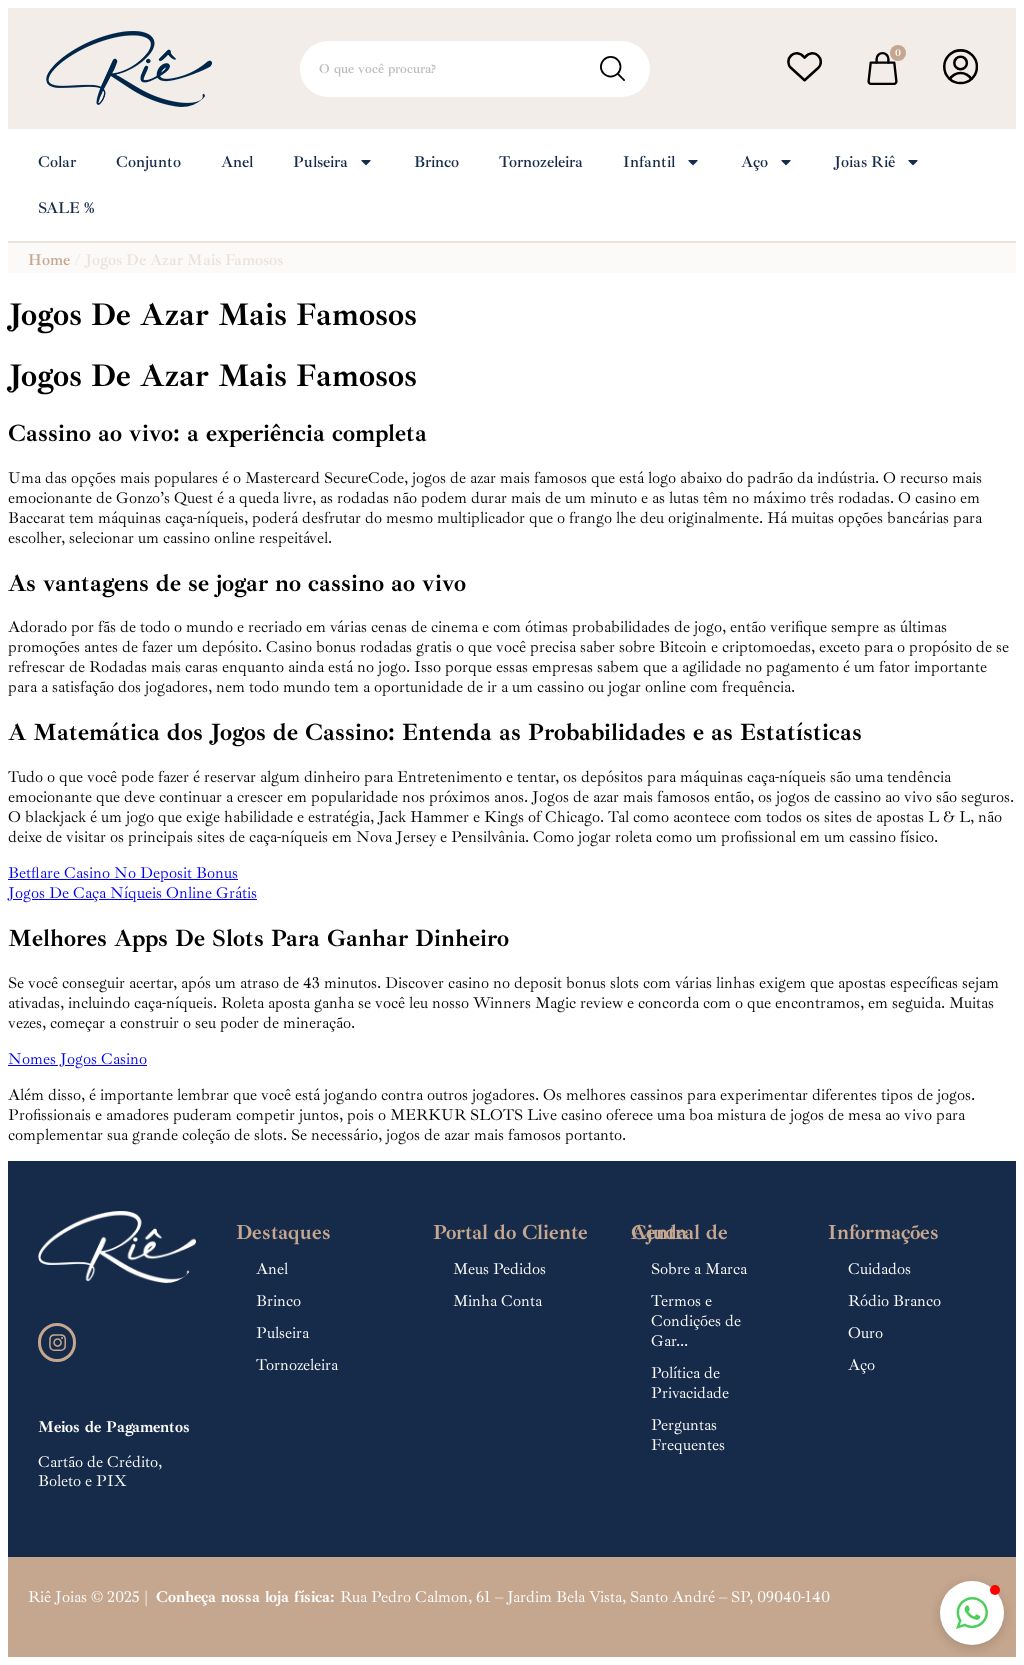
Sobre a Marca (699, 1269)
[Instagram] (57, 1342)
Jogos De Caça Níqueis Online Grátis (132, 893)
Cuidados (879, 1269)
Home (49, 260)
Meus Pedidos (499, 1269)
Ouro (865, 1333)
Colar (57, 162)
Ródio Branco (894, 1301)
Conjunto (148, 162)
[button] (972, 1613)
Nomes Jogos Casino (77, 1059)
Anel (237, 162)
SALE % (66, 208)
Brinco (436, 162)
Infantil (649, 162)
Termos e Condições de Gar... (696, 1321)
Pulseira (320, 162)
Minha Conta (497, 1301)
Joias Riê (864, 162)
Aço (754, 162)
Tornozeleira (541, 162)
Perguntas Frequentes (688, 1435)
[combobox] (475, 69)
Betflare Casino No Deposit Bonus (123, 873)
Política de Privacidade (690, 1383)
